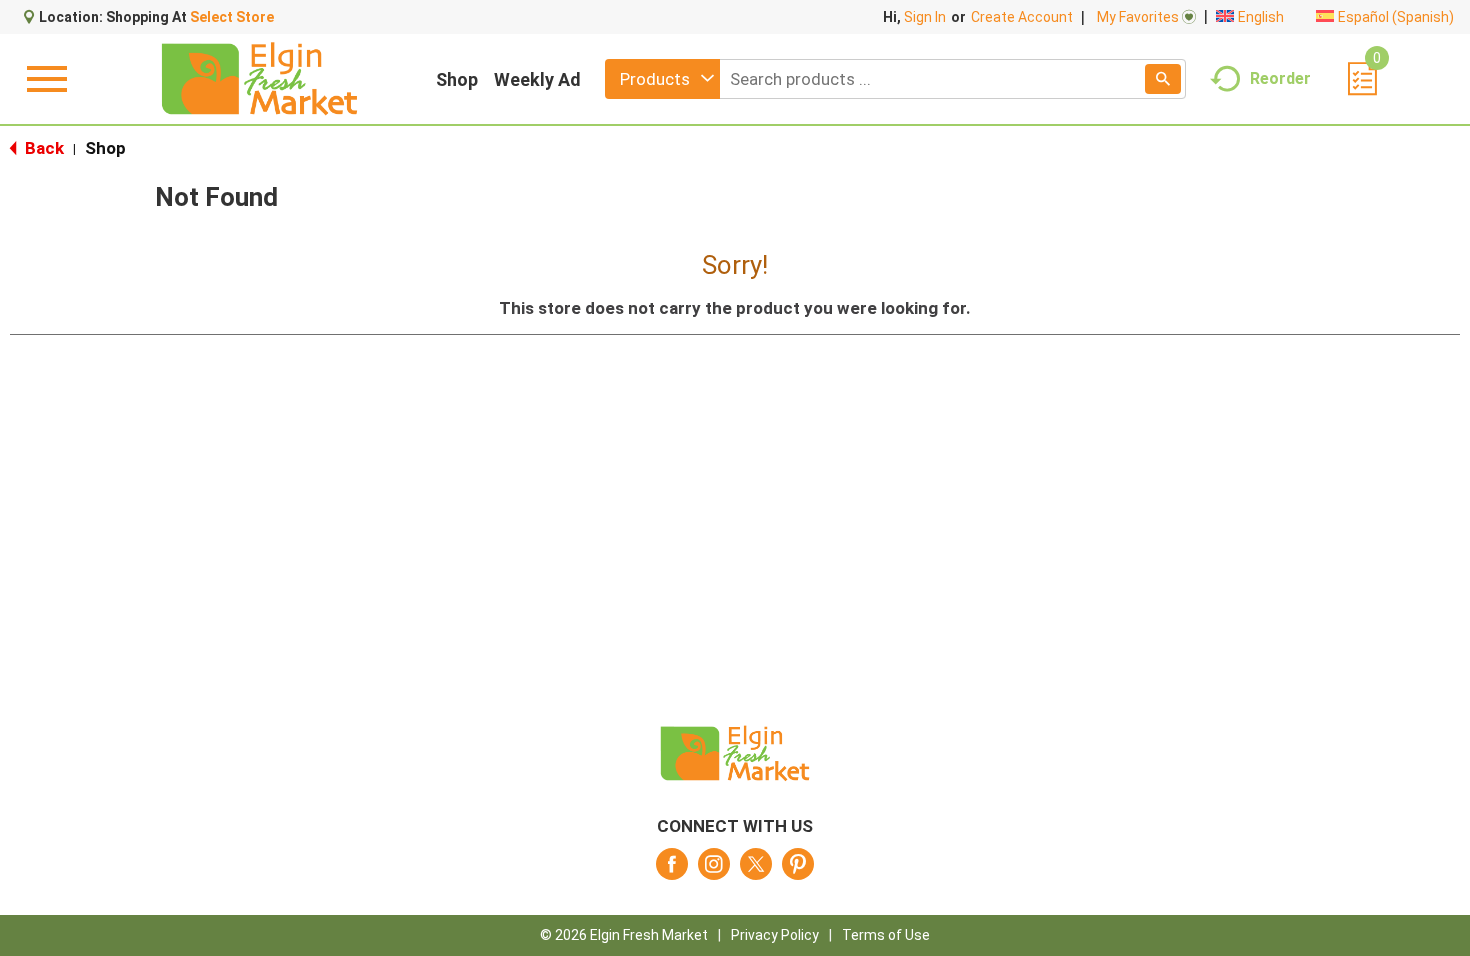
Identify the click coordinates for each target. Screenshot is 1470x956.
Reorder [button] (1280, 77)
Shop (457, 79)
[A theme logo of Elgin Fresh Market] (259, 79)
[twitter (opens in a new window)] (756, 870)
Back (42, 148)
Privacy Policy (775, 935)
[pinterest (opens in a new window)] (798, 870)
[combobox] (662, 79)
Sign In (925, 17)
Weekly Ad (537, 79)
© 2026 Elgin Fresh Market (624, 935)
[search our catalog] (1163, 79)
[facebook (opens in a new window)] (672, 870)
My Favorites (1138, 17)
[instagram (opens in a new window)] (714, 870)
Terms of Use (886, 935)
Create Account (1022, 17)
